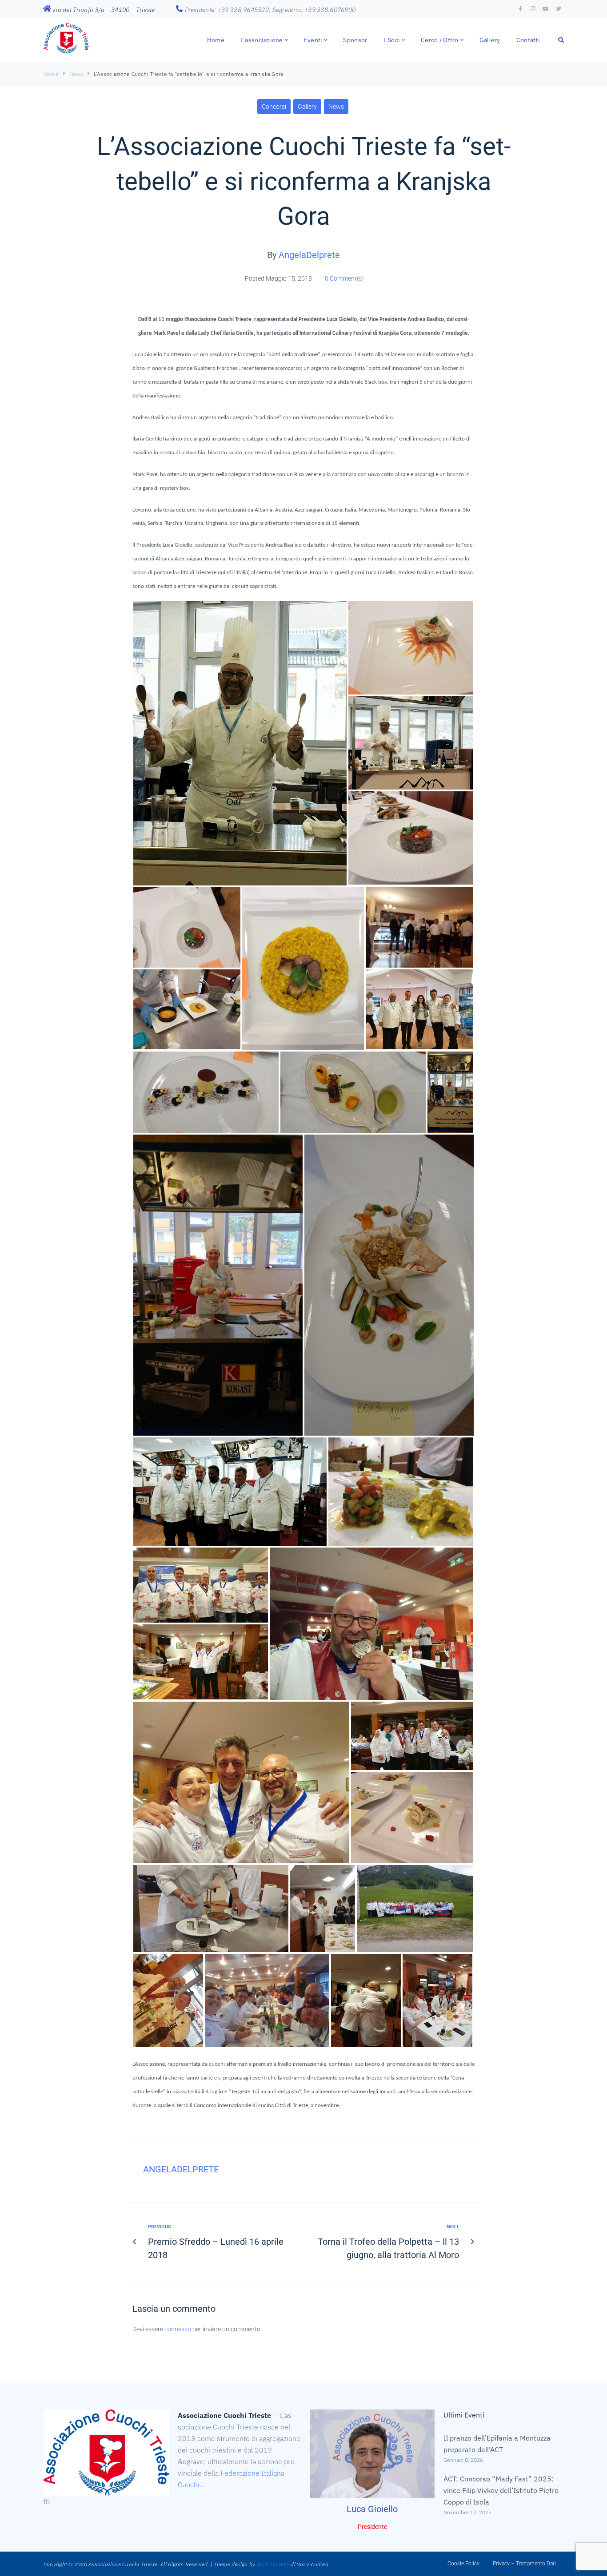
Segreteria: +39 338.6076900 (314, 10)
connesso (178, 2329)
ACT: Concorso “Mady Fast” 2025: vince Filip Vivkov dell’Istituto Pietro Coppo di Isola (501, 2490)
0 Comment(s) (344, 278)
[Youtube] (546, 9)
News (76, 74)
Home (51, 74)
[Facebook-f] (520, 9)
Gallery (307, 107)
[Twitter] (559, 9)
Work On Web (273, 2564)
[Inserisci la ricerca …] (561, 40)
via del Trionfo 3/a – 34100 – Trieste (104, 10)
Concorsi (274, 107)
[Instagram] (533, 9)
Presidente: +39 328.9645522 (227, 10)
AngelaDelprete (309, 255)
